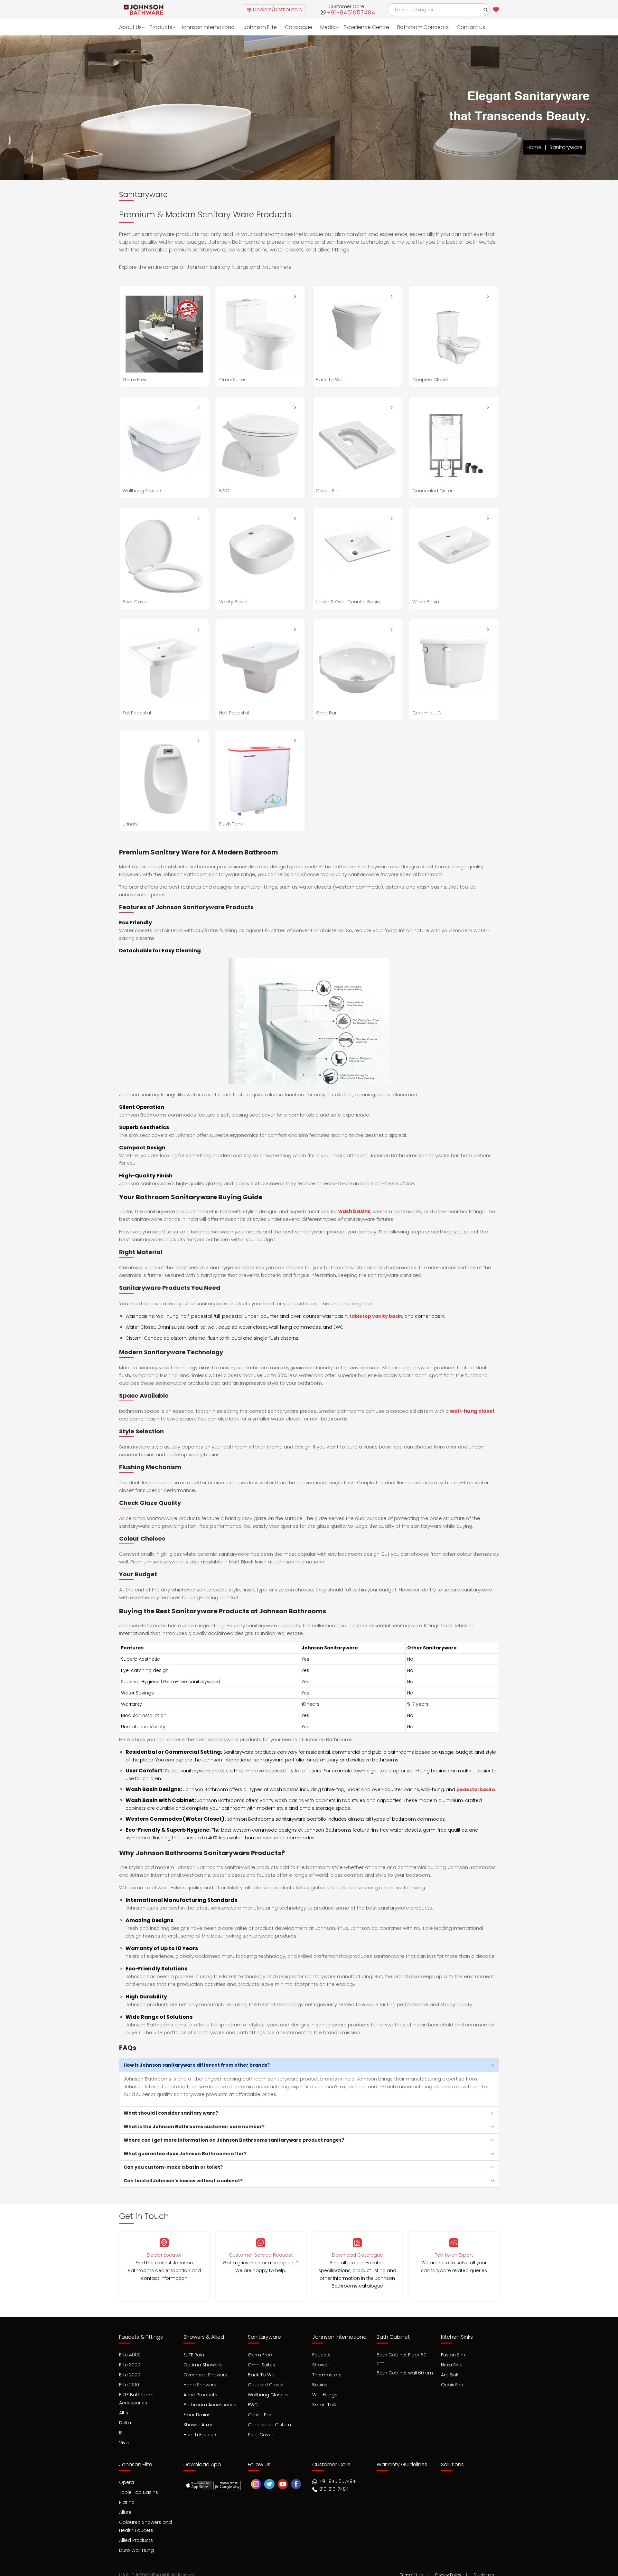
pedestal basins (476, 1789)
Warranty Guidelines (402, 2461)
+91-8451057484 (351, 13)
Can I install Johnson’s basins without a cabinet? (183, 2181)
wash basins (354, 1211)
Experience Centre (354, 27)
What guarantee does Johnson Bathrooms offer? (185, 2154)
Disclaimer (484, 2569)
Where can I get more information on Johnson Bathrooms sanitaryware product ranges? (234, 2140)
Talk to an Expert (454, 2255)
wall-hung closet (472, 1411)
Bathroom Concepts (408, 27)
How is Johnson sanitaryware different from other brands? (197, 2065)
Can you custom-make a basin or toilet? (173, 2167)
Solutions (452, 2461)
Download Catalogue (357, 2255)
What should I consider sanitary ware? (171, 2113)
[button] (486, 10)
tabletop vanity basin (376, 1316)
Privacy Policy (448, 2569)
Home (534, 147)
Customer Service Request (261, 2255)
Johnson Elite (252, 27)
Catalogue (288, 27)
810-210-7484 (333, 2486)
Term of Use (412, 2569)
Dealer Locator (164, 2255)
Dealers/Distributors (277, 9)
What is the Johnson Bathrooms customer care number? (194, 2127)
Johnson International (203, 27)
